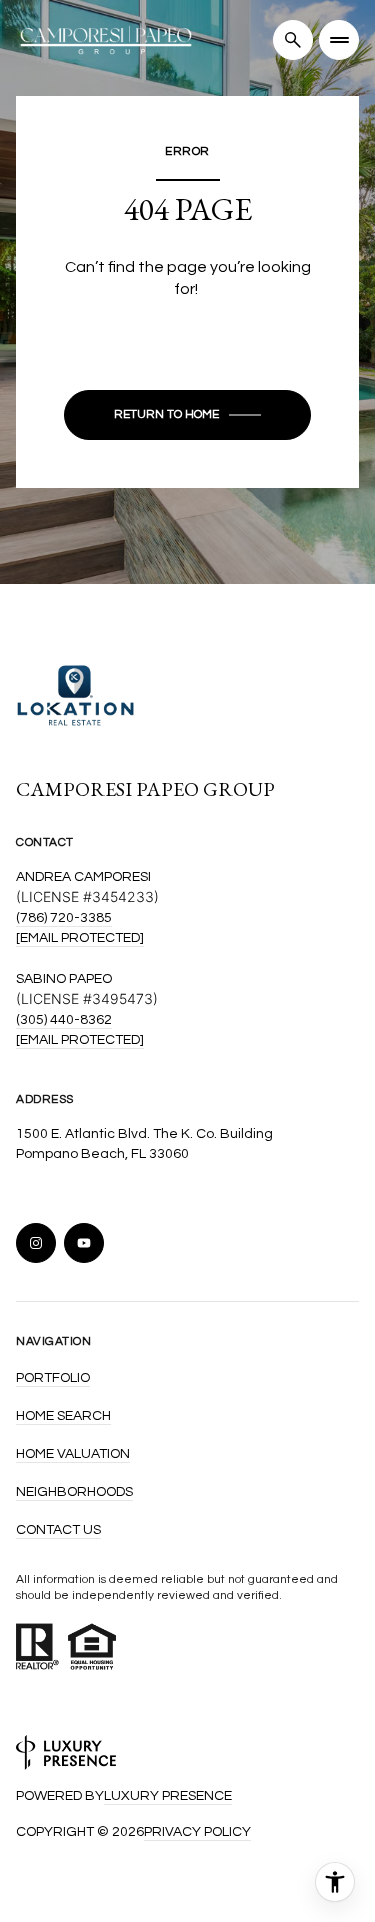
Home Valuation (73, 1454)
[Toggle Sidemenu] (339, 40)
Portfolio (53, 1378)
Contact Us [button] (58, 1530)
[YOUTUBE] (84, 1243)
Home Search (63, 1416)
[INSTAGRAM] (36, 1243)
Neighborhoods (74, 1492)
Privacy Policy (197, 1832)
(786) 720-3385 (64, 918)
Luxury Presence (168, 1796)
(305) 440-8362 (64, 1020)
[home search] (293, 40)
